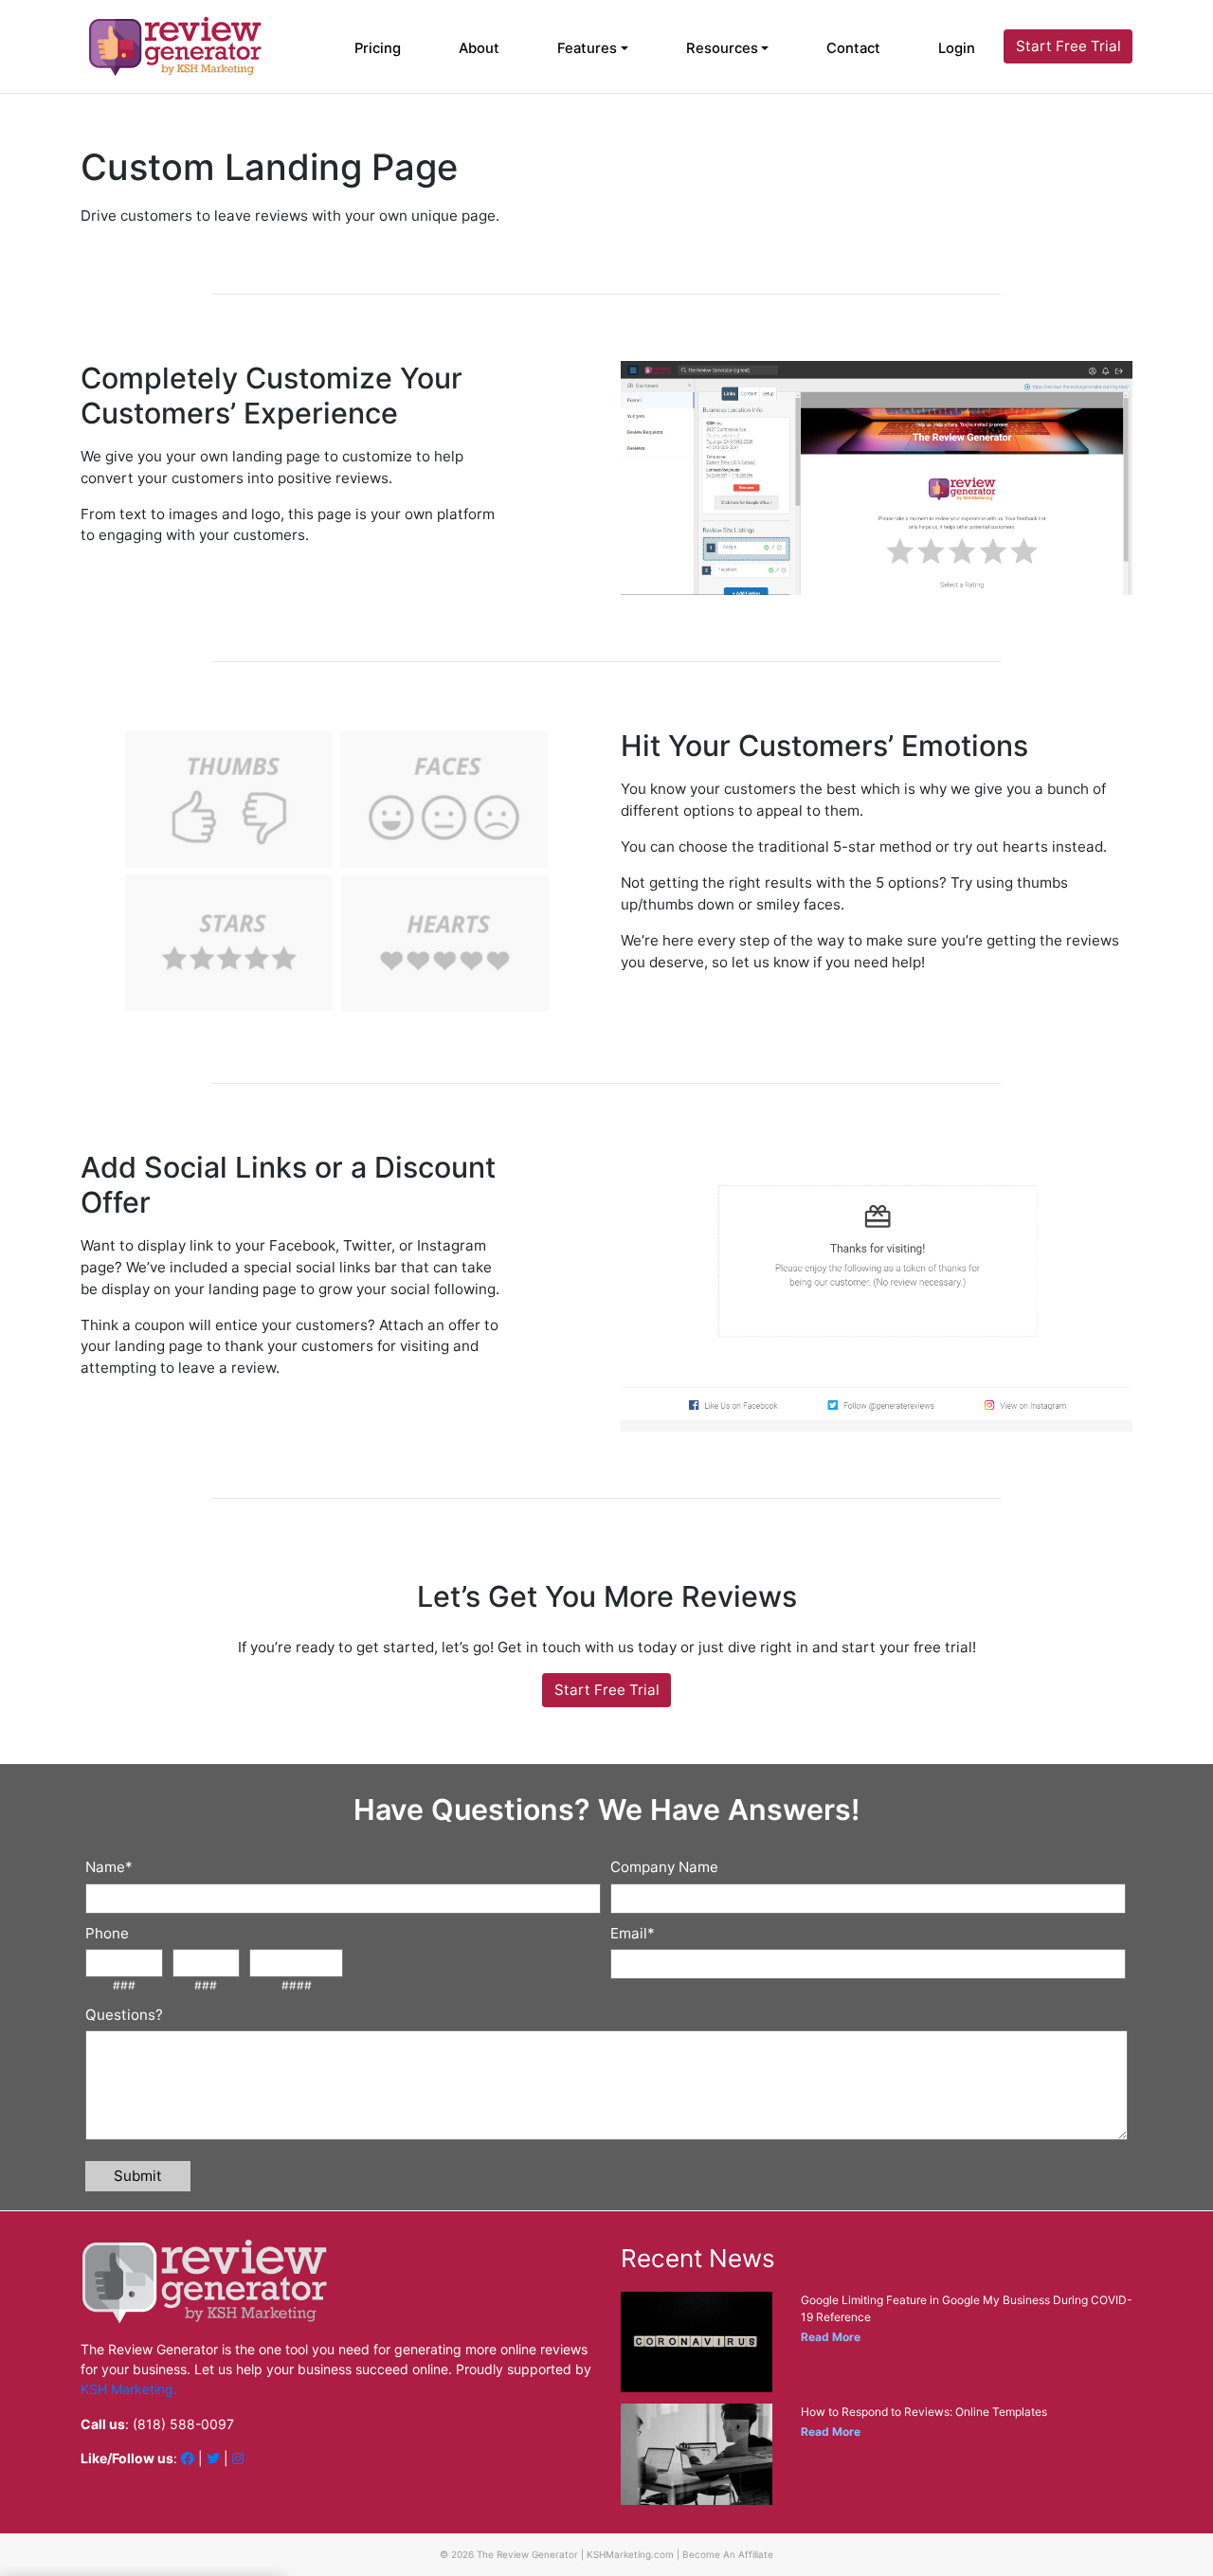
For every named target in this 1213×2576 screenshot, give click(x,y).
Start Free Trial (1068, 46)
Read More (831, 2337)
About (479, 48)
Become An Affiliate (728, 2554)
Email (633, 1933)
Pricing (378, 48)
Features (587, 48)
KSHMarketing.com (630, 2554)
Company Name (664, 1867)
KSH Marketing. (129, 2389)
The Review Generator (527, 2554)
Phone (107, 1933)
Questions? (124, 2015)
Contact (853, 48)
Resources (722, 48)
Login (957, 48)
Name (109, 1867)
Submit (138, 2176)
